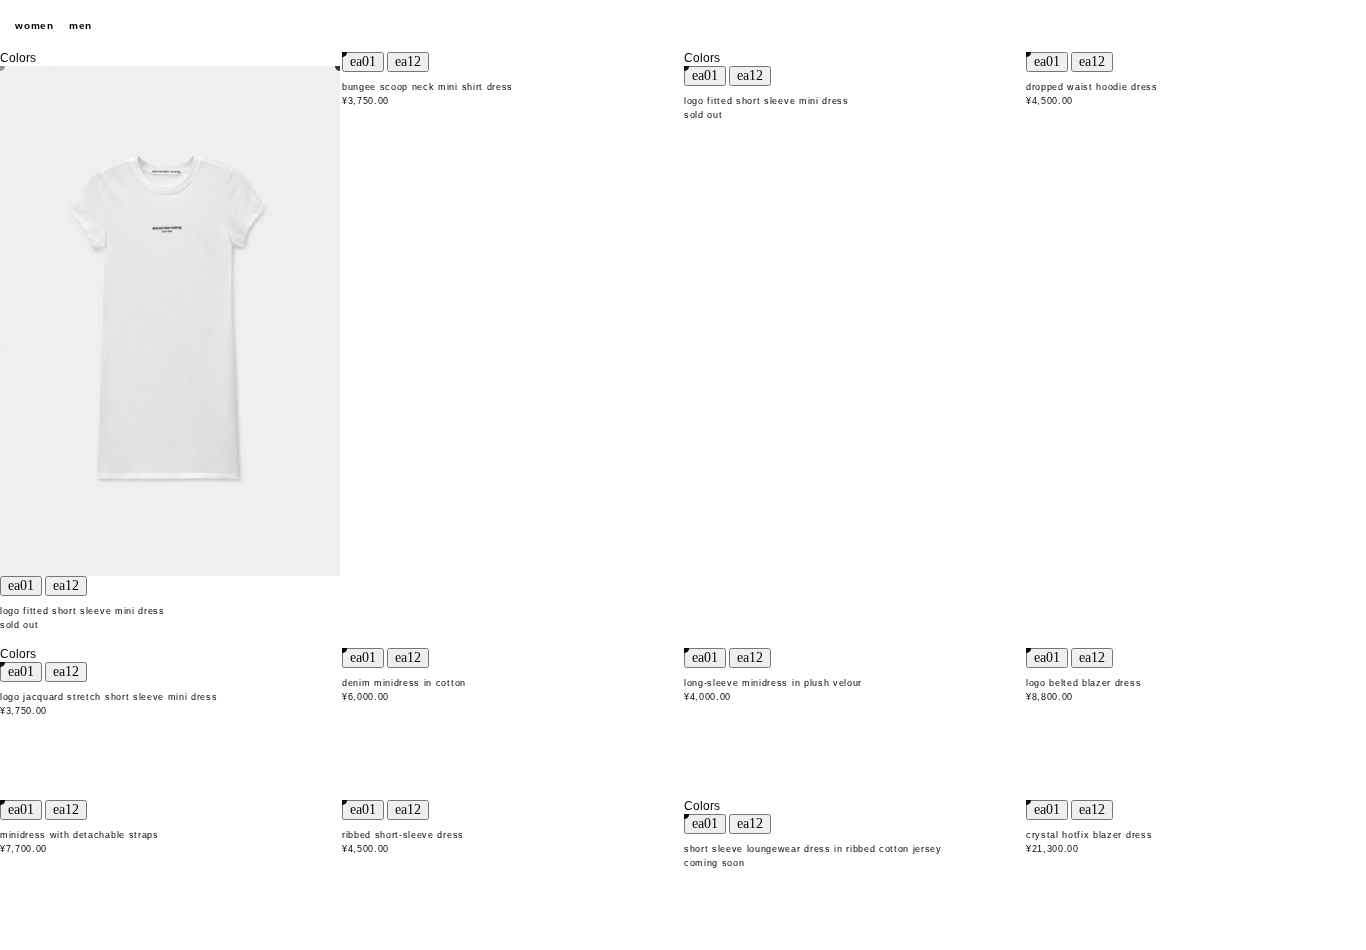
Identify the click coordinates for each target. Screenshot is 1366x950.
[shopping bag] (1341, 26)
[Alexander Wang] (683, 26)
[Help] (1306, 26)
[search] (1271, 26)
